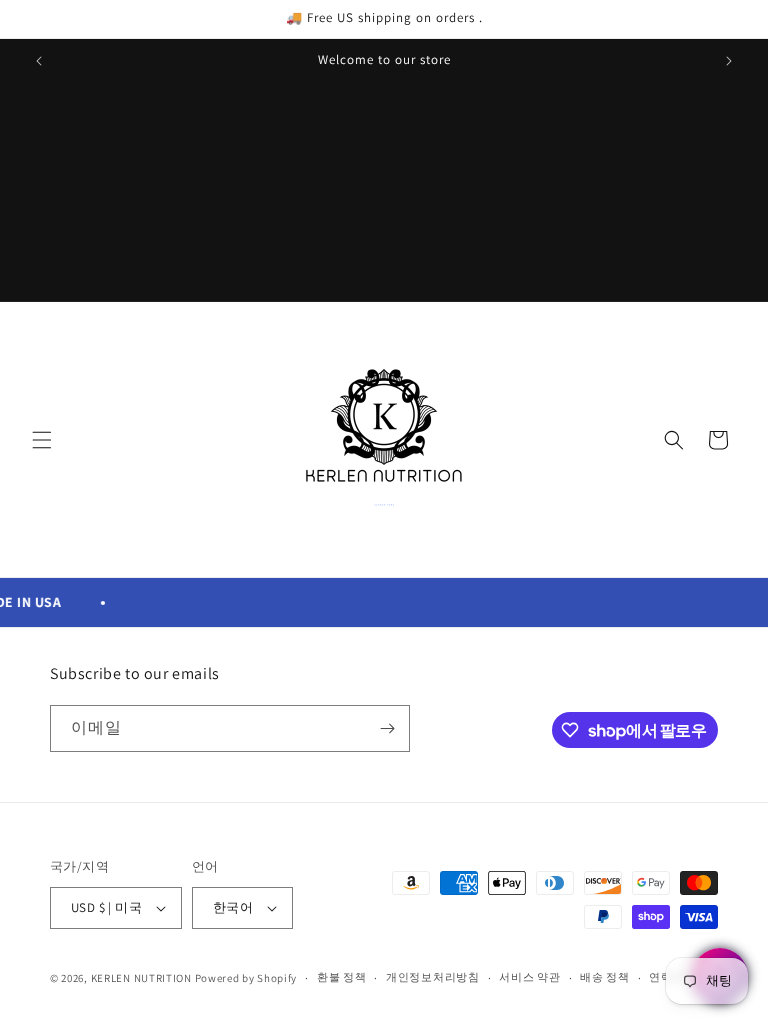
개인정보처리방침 (433, 977)
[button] (42, 440)
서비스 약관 (529, 977)
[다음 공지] (729, 61)
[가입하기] (387, 728)
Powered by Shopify (246, 978)
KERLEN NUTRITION (141, 978)
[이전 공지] (39, 61)
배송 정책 (605, 977)
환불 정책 (342, 977)
